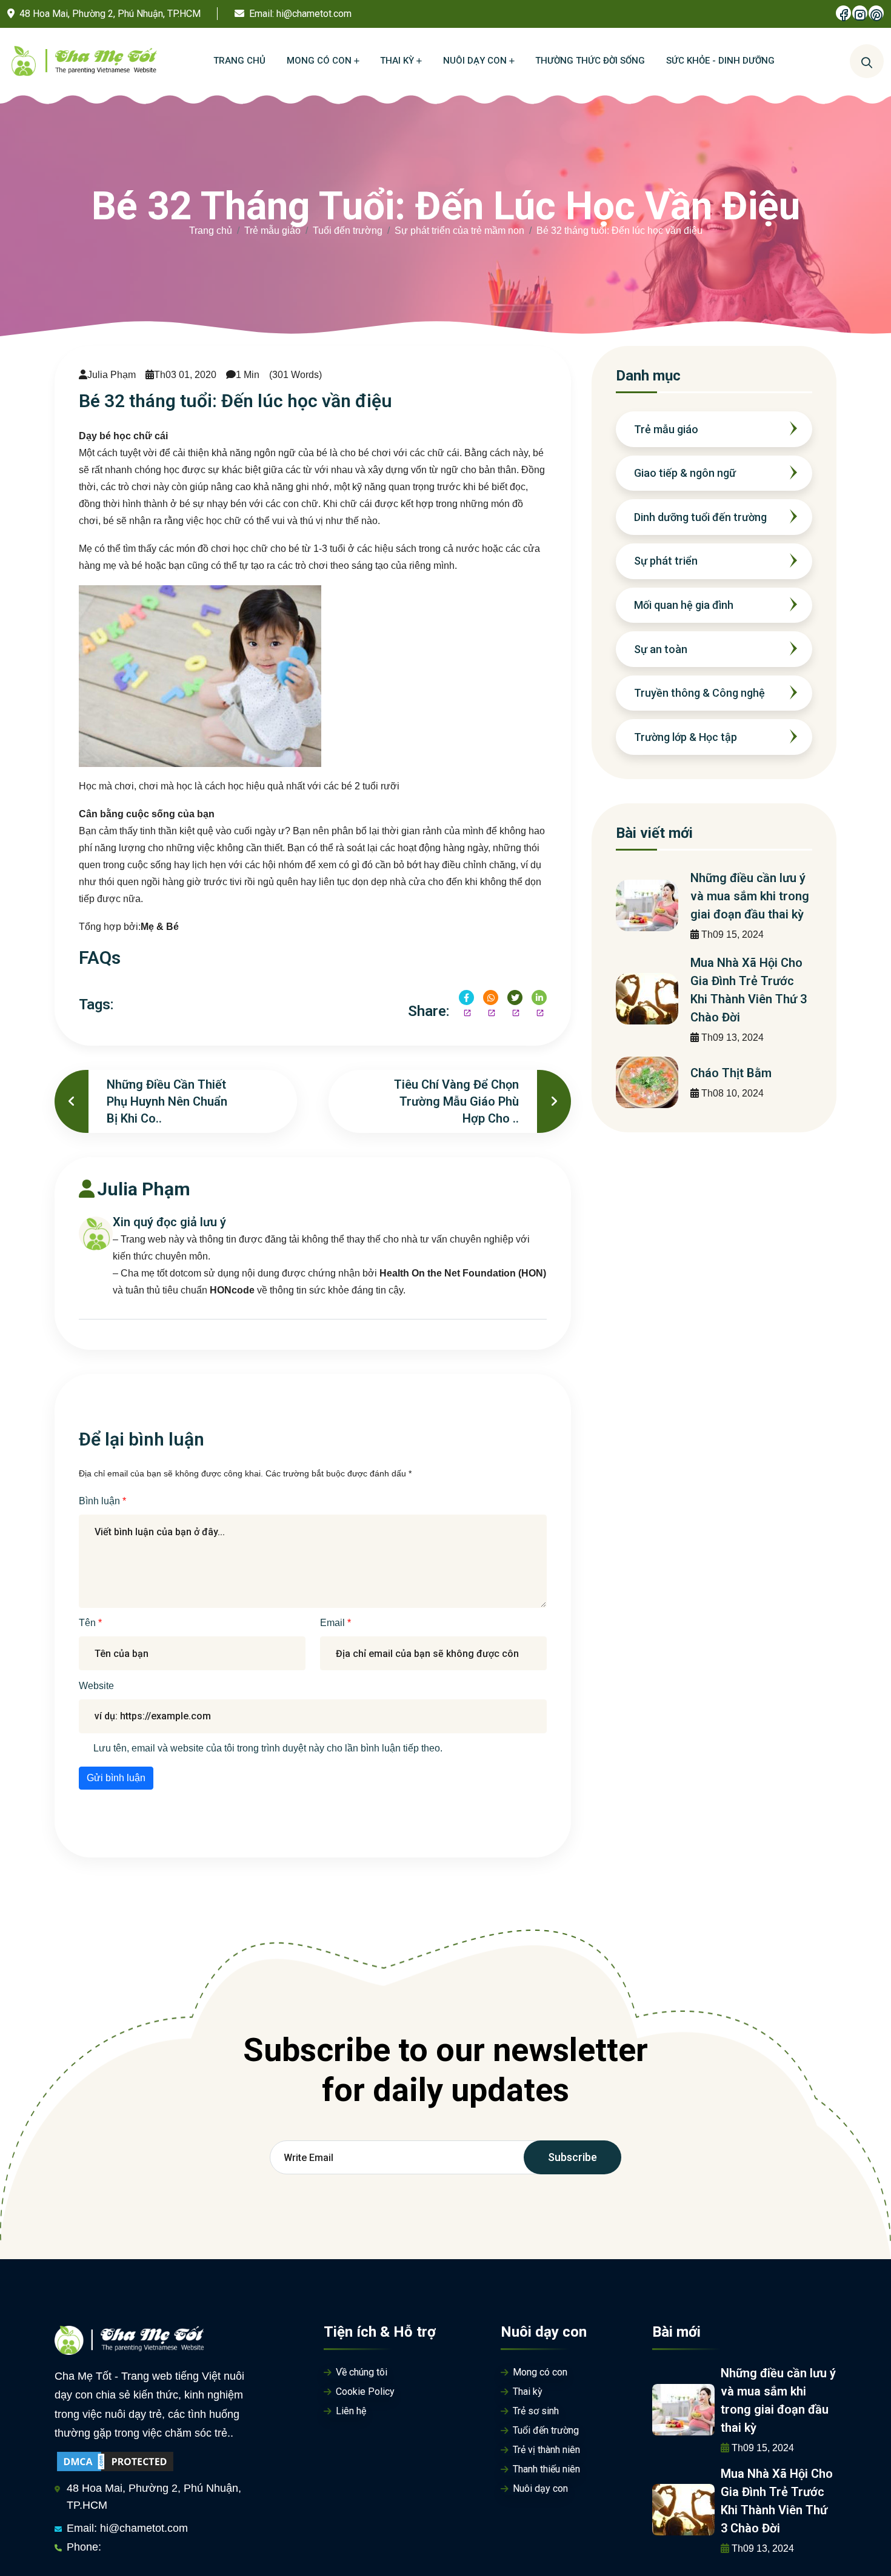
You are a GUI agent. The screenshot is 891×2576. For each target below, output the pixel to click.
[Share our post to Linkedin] (539, 998)
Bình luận (101, 1501)
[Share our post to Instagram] (491, 998)
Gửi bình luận (116, 1778)
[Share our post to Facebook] (466, 998)
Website (96, 1686)
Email (334, 1623)
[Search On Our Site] (867, 61)
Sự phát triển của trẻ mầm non (459, 231)
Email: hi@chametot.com (127, 2528)
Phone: (84, 2547)
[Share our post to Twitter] (515, 998)
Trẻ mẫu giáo (272, 231)
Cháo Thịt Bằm (731, 1073)
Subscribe (572, 2157)
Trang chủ (211, 231)
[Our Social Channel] (843, 13)
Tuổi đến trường (348, 231)
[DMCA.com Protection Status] (115, 2461)
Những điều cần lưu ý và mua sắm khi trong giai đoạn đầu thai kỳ (750, 896)
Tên (88, 1623)
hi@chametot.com (314, 14)
